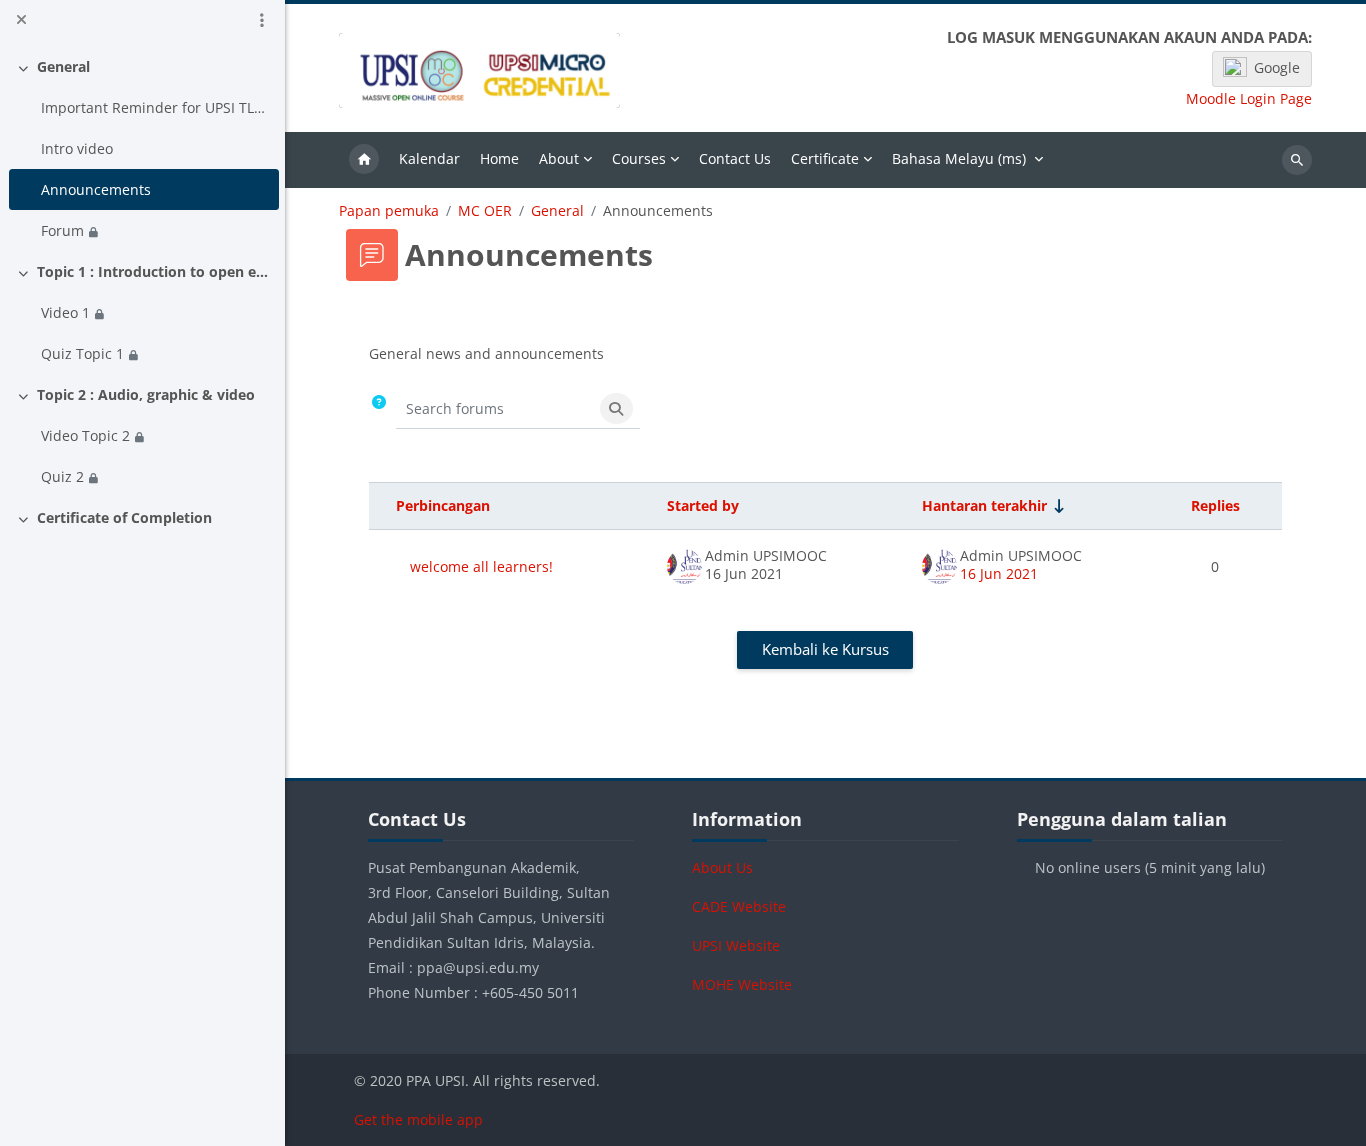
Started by (703, 505)
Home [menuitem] (499, 158)
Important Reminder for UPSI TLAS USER (156, 107)
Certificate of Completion (124, 517)
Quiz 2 (62, 476)
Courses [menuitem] (639, 158)
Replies (1215, 505)
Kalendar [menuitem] (429, 158)
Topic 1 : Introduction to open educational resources (154, 271)
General (63, 66)
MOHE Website (742, 984)
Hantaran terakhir (984, 505)
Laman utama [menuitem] (364, 160)
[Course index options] (262, 20)
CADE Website (739, 906)
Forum (62, 230)
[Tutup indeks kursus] (21, 20)
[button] (379, 409)
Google (1277, 67)
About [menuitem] (559, 158)
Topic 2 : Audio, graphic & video (146, 394)
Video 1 (65, 312)
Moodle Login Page (1249, 99)
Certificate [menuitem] (825, 158)
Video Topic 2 (85, 435)
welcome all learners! (481, 566)
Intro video (77, 148)
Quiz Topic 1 (82, 353)
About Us (722, 867)
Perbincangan (443, 505)
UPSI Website (736, 945)
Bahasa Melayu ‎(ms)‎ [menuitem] (959, 158)
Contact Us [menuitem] (735, 158)
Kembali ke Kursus (825, 649)
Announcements (96, 189)
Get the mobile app (418, 1119)
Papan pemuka (389, 211)
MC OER (485, 211)
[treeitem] (143, 148)
